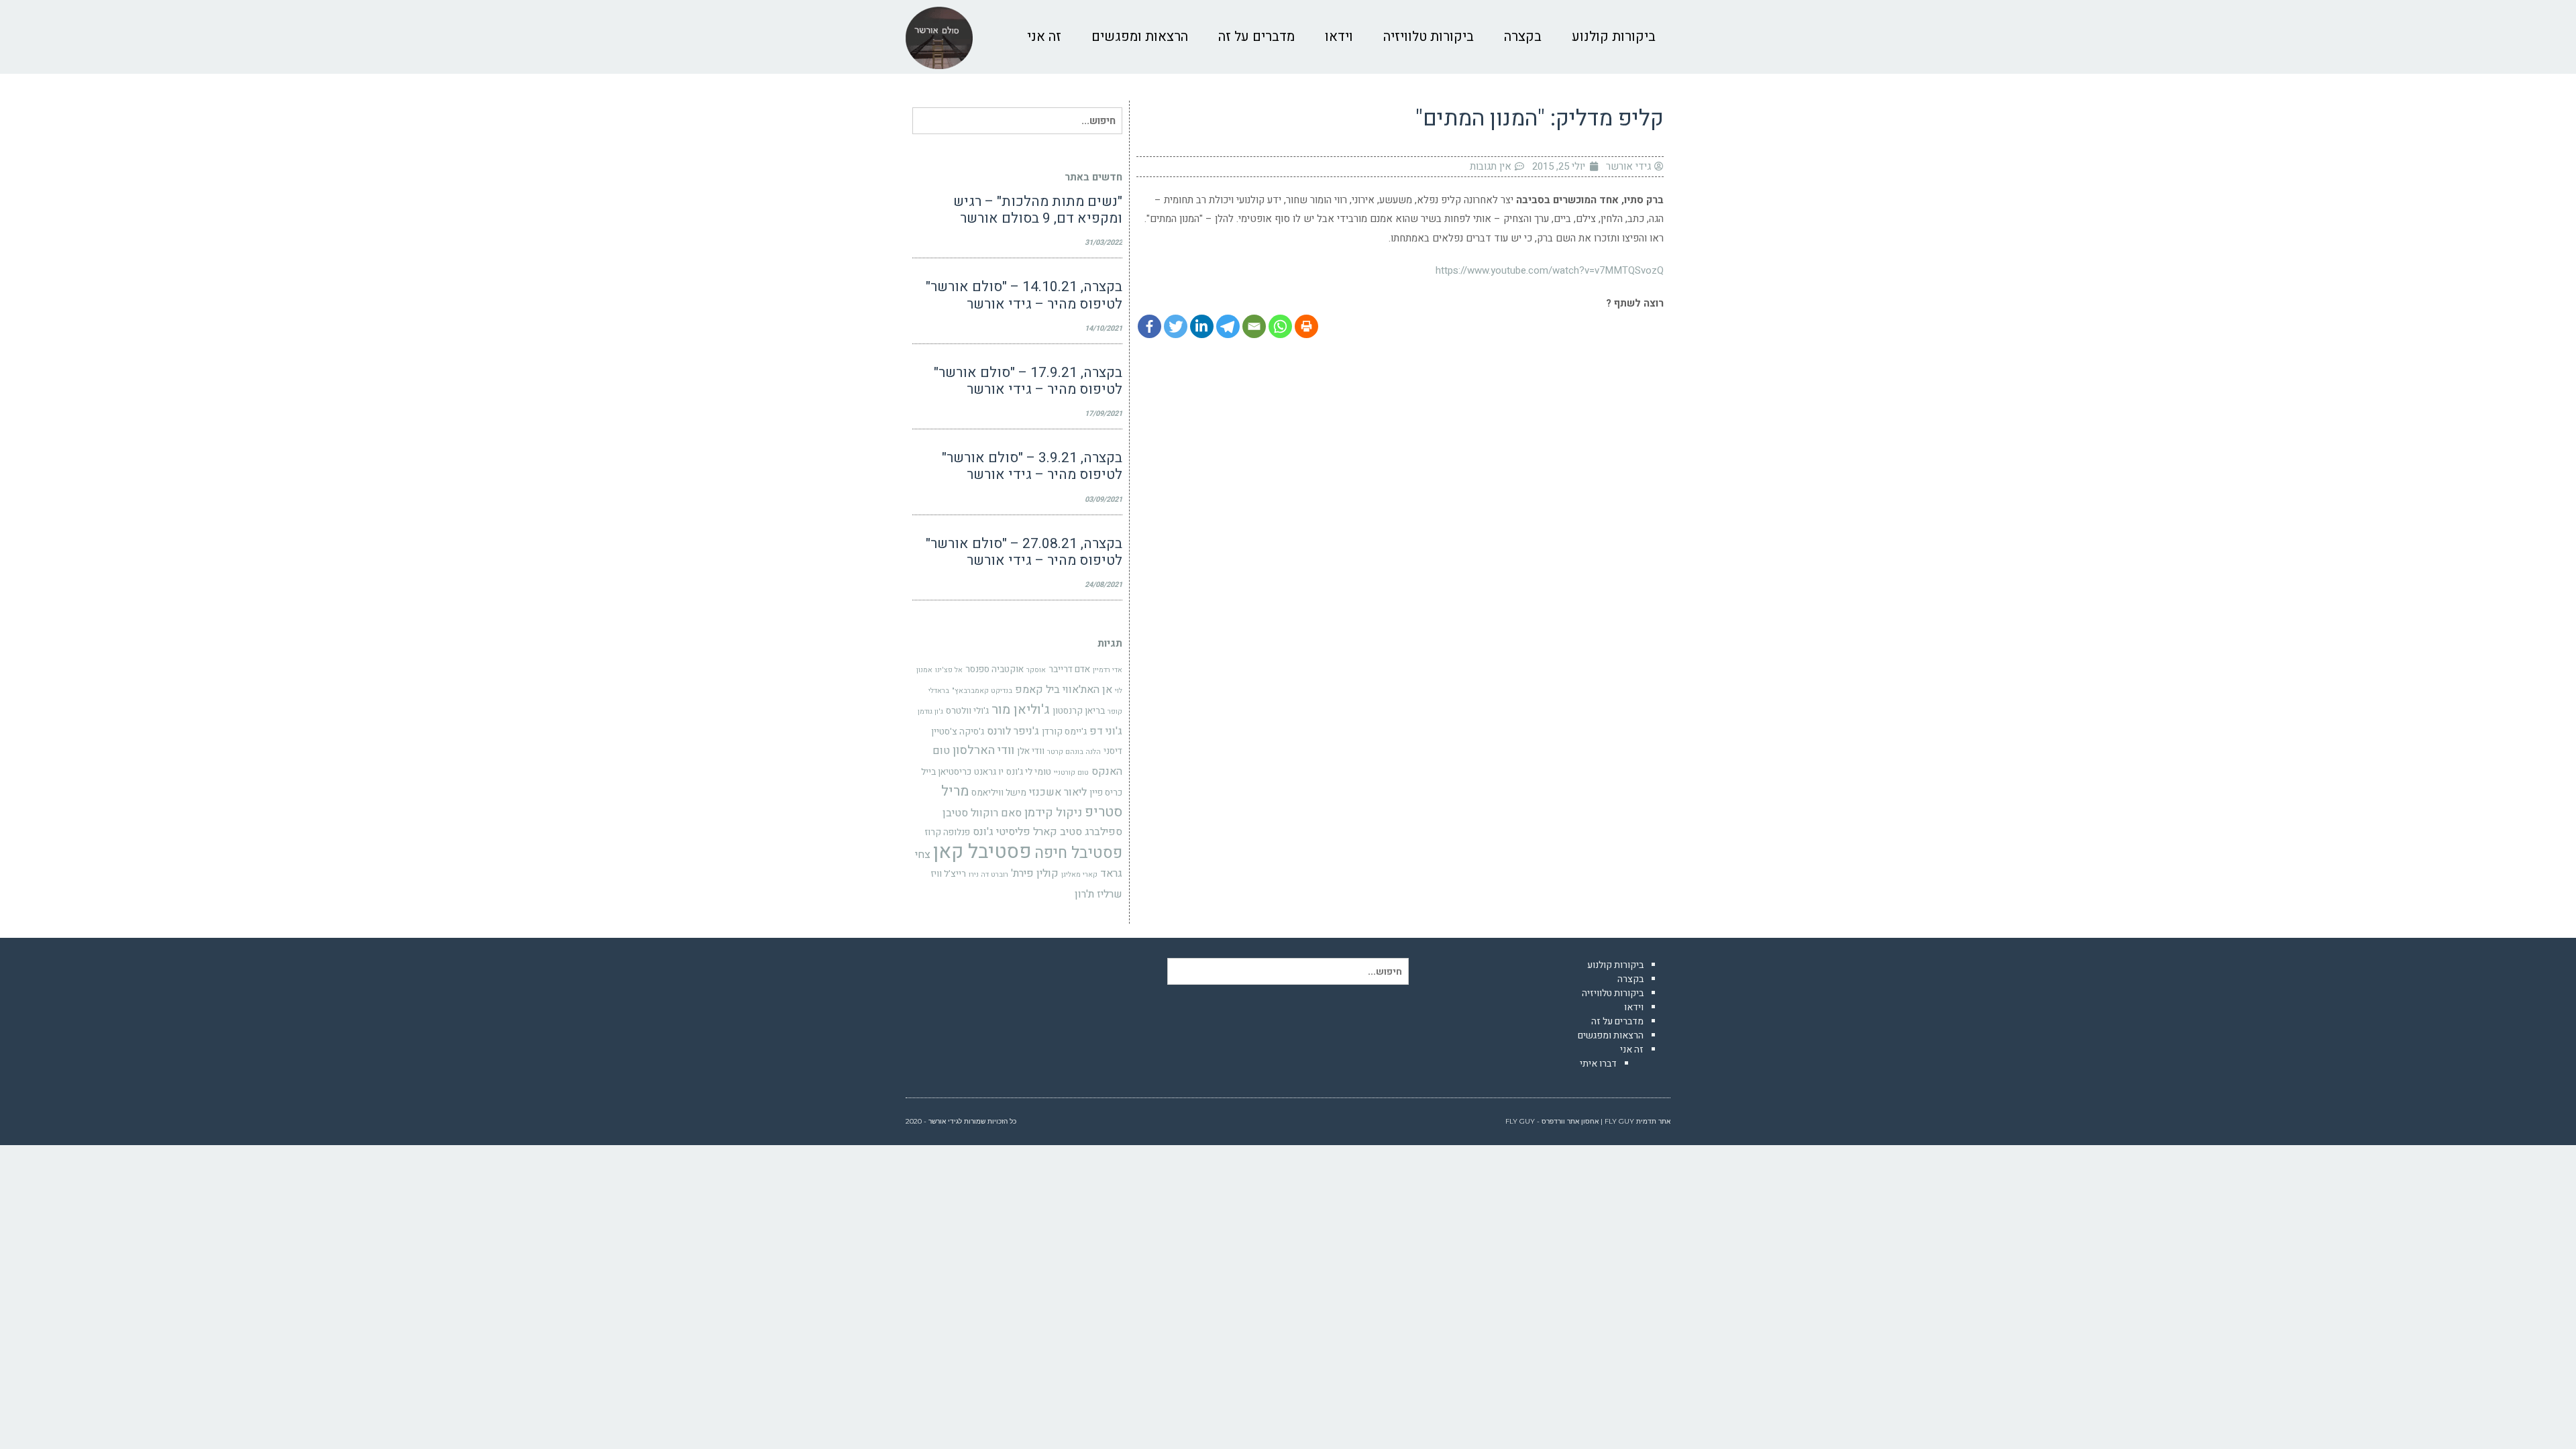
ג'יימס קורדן (1064, 732)
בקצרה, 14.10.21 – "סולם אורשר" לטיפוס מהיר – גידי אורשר (1024, 295)
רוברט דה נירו (988, 874)
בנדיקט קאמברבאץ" (982, 691)
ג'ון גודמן (930, 711)
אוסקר (1036, 670)
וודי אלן (1031, 751)
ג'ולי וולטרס (967, 711)
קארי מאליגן (1079, 874)
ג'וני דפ (1106, 731)
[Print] (1306, 326)
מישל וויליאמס (999, 793)
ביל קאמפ (1037, 690)
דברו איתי (1598, 1064)
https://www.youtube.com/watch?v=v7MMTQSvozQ (1550, 270)
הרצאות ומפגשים (1611, 1035)
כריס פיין (1106, 793)
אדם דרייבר (1069, 669)
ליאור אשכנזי (1058, 792)
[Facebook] (1149, 326)
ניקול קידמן (1053, 813)
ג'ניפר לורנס (1013, 731)
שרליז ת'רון (1098, 894)
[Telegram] (1228, 326)
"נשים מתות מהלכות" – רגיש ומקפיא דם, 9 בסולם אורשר (1038, 210)
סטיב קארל (1058, 832)
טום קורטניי (1071, 772)
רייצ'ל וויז (948, 874)
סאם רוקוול (996, 813)
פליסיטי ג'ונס (1002, 832)
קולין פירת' (1035, 873)
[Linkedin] (1202, 326)
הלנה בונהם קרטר (1074, 752)
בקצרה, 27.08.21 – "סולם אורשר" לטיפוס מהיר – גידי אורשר (1024, 552)
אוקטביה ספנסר (995, 669)
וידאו (1634, 1007)
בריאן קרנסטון (1079, 711)
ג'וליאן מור (1021, 710)
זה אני (1632, 1050)
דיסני (1113, 751)
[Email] (1254, 326)
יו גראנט (989, 772)
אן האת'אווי (1087, 690)
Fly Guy (1619, 1121)
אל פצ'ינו (949, 670)
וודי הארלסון (983, 750)
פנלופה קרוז (947, 833)
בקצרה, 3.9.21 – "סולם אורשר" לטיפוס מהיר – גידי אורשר (1032, 466)
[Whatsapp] (1280, 326)
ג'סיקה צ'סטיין (958, 732)
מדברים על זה (1617, 1021)
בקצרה (1630, 979)
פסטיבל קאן (982, 852)
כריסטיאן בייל (946, 772)
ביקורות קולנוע (1615, 965)
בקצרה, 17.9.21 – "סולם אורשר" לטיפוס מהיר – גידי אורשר (1028, 381)
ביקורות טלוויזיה (1613, 993)
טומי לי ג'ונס (1029, 772)
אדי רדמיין (1108, 670)
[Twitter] (1176, 326)
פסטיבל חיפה (1078, 853)
